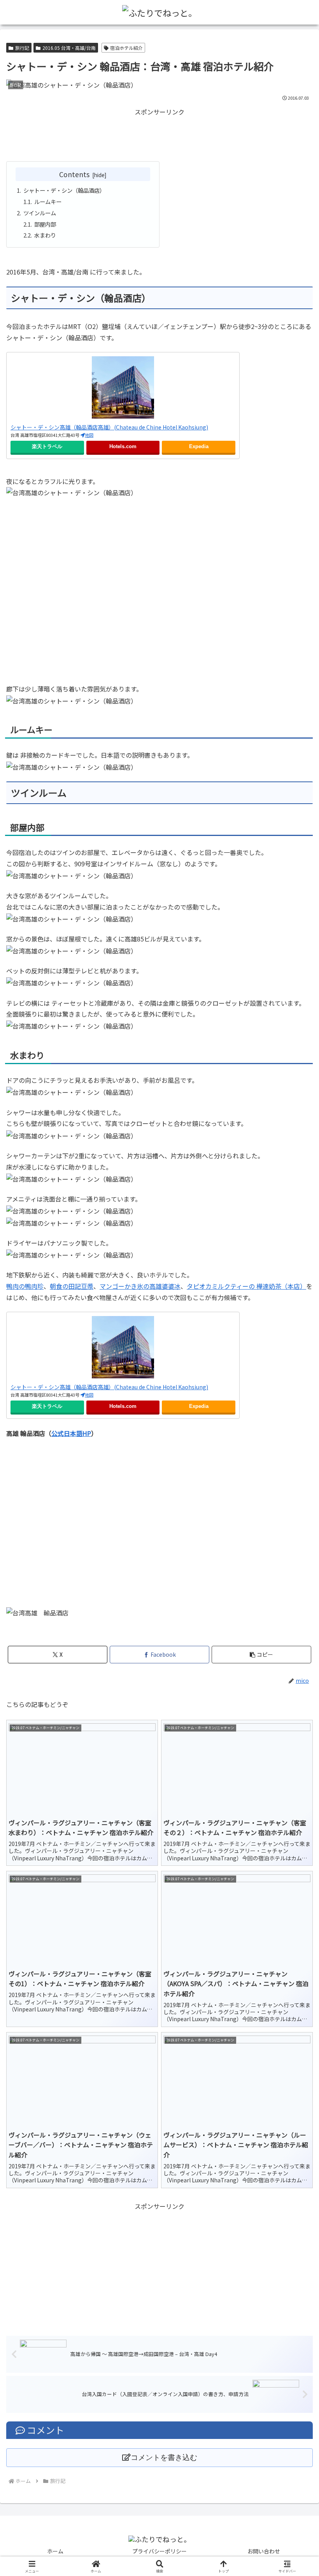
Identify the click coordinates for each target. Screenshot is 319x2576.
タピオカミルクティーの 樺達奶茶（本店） (246, 1286)
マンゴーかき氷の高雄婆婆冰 (140, 1286)
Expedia (199, 447)
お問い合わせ (264, 2551)
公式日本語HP (71, 1433)
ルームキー (48, 201)
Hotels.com (123, 447)
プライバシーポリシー (159, 2551)
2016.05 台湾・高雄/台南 (69, 48)
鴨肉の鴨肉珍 (25, 1286)
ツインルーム (40, 213)
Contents (74, 174)
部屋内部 (45, 224)
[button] (261, 1655)
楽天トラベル (47, 447)
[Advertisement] (159, 135)
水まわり (45, 235)
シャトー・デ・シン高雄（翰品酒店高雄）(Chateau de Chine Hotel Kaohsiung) (109, 427)
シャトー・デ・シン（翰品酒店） (64, 190)
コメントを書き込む (164, 2457)
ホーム (55, 2551)
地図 (89, 435)
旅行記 (22, 48)
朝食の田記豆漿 (72, 1286)
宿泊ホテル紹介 (126, 48)
